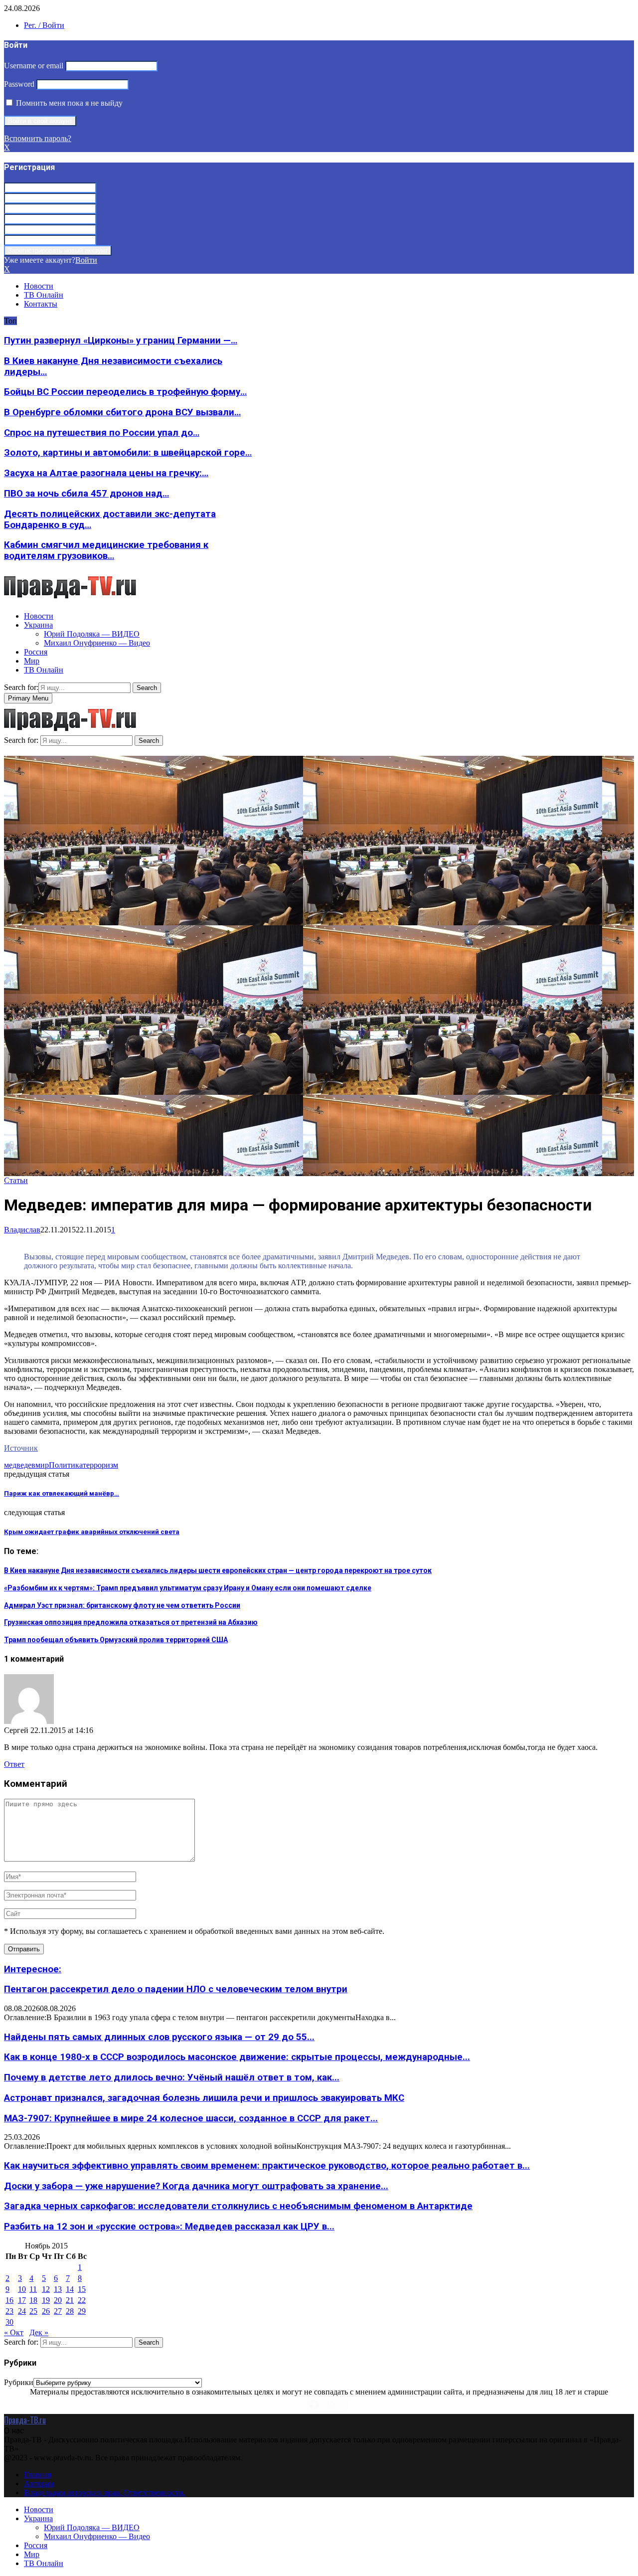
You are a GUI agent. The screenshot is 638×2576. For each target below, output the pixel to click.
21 (70, 2300)
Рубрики (19, 2382)
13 (58, 2289)
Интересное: (33, 1969)
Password (19, 84)
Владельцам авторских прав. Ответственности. (104, 2492)
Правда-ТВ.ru (25, 2420)
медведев (20, 1465)
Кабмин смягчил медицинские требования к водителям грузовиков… (106, 550)
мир (42, 1465)
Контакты (41, 304)
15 (82, 2289)
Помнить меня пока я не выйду (68, 103)
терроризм (100, 1465)
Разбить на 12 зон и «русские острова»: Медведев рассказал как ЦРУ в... (169, 2227)
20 (58, 2300)
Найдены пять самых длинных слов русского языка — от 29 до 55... (159, 2037)
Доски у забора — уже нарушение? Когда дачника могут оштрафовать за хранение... (196, 2186)
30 (9, 2322)
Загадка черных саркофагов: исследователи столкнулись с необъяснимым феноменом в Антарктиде (238, 2206)
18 (33, 2300)
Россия (36, 652)
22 (82, 2300)
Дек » (39, 2332)
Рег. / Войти (44, 25)
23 (9, 2311)
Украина (38, 625)
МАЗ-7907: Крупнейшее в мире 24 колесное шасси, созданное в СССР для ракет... (191, 2118)
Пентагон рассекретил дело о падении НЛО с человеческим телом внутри (176, 1989)
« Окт (14, 2332)
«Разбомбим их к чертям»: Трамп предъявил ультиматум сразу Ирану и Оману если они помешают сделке (188, 1588)
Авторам (39, 2484)
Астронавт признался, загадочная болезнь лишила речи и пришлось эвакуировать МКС (204, 2098)
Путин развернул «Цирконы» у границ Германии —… (121, 341)
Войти (86, 260)
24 (22, 2311)
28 (70, 2311)
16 (9, 2300)
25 (33, 2311)
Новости (39, 286)
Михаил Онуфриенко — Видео (97, 643)
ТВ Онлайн (44, 295)
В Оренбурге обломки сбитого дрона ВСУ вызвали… (122, 412)
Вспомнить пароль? (38, 138)
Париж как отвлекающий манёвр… (62, 1493)
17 (22, 2300)
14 (70, 2289)
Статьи (16, 1180)
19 (46, 2300)
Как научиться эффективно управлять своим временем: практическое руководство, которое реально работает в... (267, 2166)
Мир (32, 661)
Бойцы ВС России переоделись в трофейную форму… (125, 392)
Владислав (22, 1230)
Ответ (14, 1764)
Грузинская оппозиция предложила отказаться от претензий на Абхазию (131, 1622)
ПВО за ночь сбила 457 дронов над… (86, 494)
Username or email (34, 66)
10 (22, 2289)
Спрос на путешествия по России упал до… (102, 433)
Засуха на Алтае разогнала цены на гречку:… (106, 473)
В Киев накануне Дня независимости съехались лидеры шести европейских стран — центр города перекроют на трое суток (218, 1570)
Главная (37, 2475)
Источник (21, 1448)
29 (82, 2311)
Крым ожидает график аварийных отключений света (92, 1532)
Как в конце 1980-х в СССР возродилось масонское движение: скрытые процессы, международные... (237, 2057)
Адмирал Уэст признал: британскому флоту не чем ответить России (122, 1605)
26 (46, 2311)
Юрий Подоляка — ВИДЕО (92, 634)
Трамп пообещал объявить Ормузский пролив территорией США (116, 1640)
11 (33, 2289)
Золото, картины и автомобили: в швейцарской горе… (128, 453)
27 (58, 2311)
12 (46, 2289)
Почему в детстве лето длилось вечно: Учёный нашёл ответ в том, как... (172, 2077)
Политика (66, 1465)
